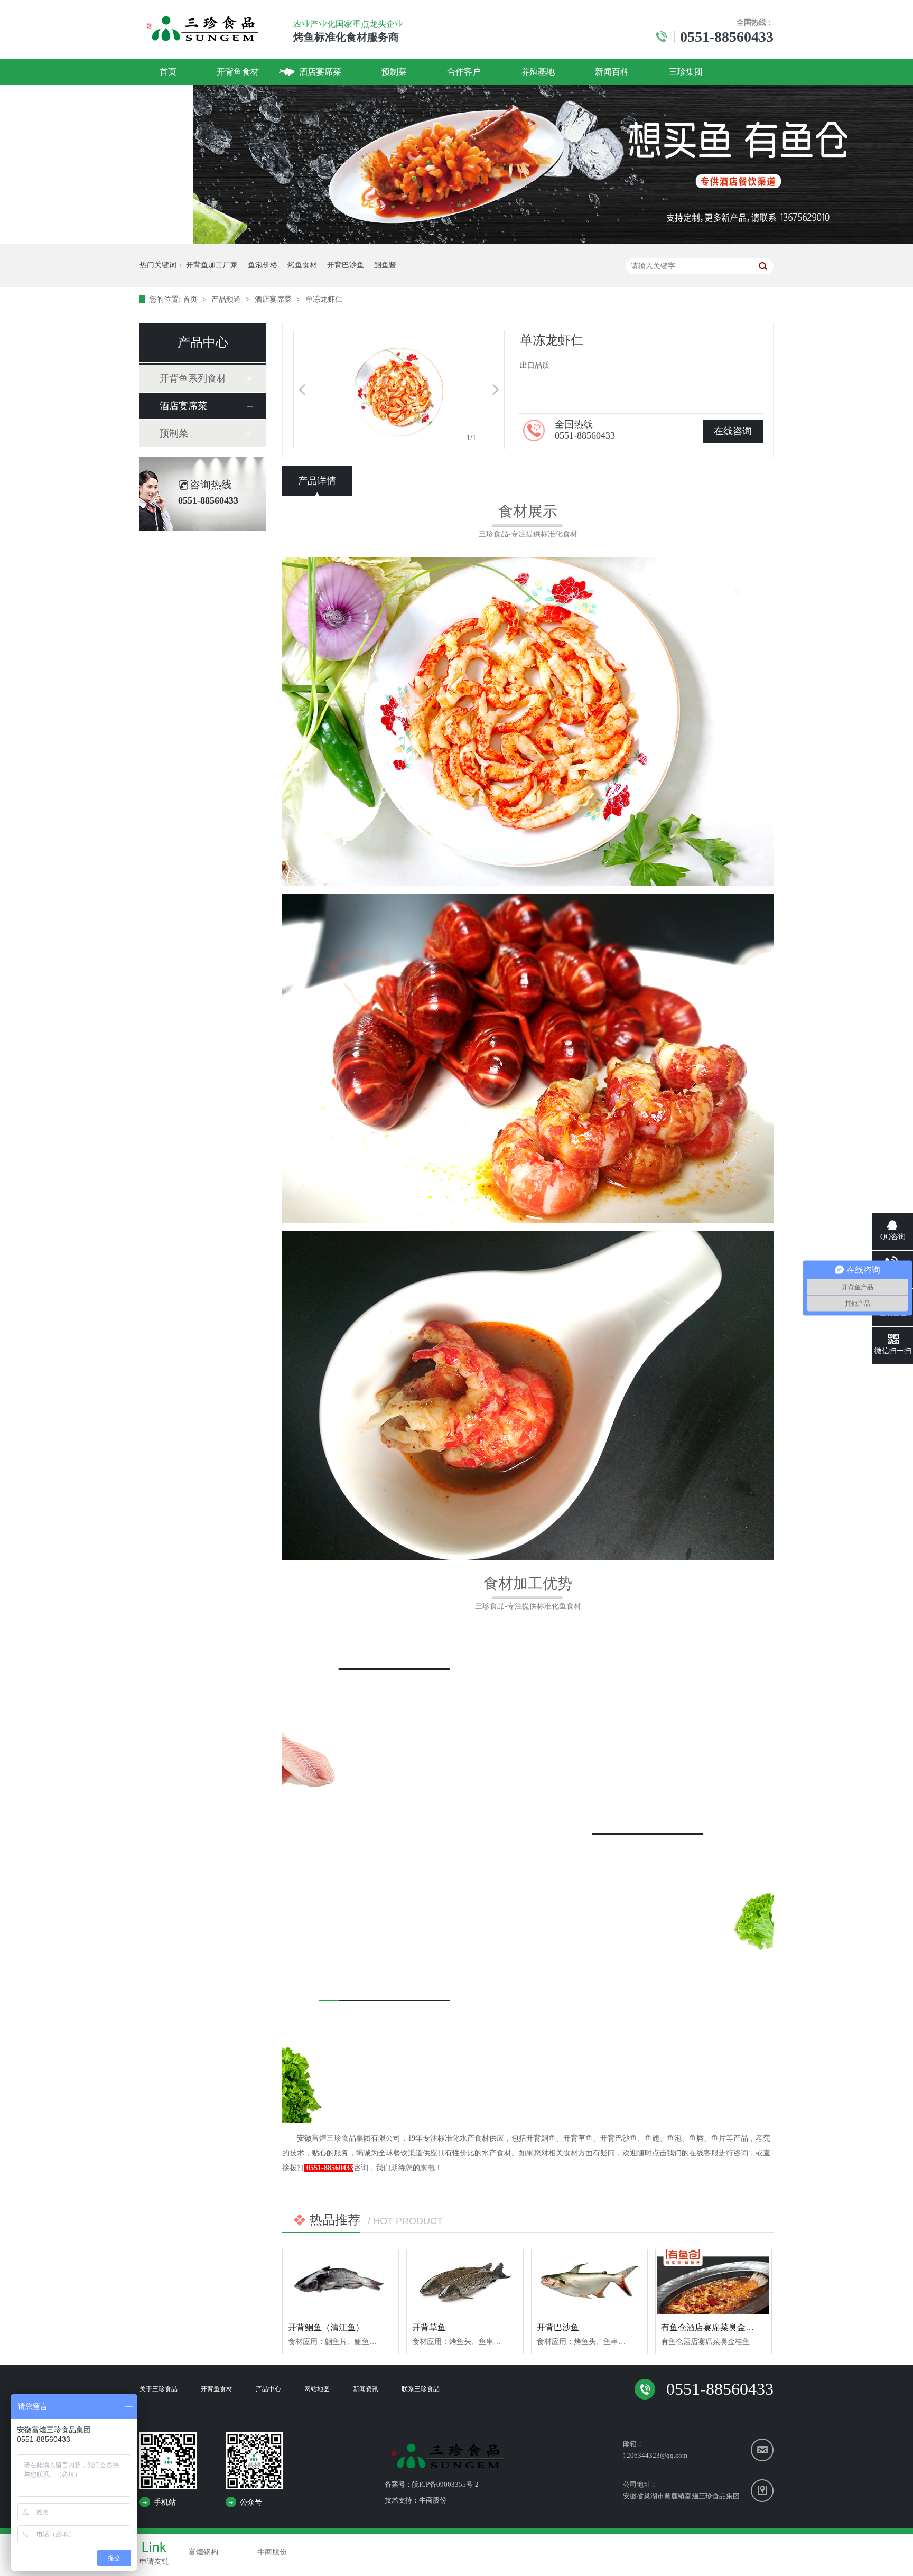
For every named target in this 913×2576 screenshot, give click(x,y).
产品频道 (227, 299)
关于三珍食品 (159, 2389)
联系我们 (176, 98)
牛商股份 (433, 2500)
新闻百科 (612, 72)
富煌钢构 (203, 2552)
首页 (168, 72)
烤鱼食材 (302, 265)
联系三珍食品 (421, 2389)
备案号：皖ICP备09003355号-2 (432, 2484)
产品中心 (268, 2389)
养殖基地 (538, 72)
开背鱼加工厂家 (212, 265)
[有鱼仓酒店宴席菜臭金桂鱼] (714, 2282)
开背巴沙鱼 (346, 265)
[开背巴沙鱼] (589, 2282)
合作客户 (464, 72)
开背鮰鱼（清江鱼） (326, 2327)
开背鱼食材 (238, 72)
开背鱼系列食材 (193, 378)
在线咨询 (733, 431)
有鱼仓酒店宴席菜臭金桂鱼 (712, 2327)
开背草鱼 (429, 2327)
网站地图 (317, 2389)
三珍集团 (686, 72)
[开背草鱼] (465, 2282)
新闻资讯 (366, 2389)
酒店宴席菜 (320, 72)
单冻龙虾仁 (324, 299)
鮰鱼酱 (385, 265)
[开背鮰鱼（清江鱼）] (341, 2282)
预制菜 (394, 72)
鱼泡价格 (263, 265)
